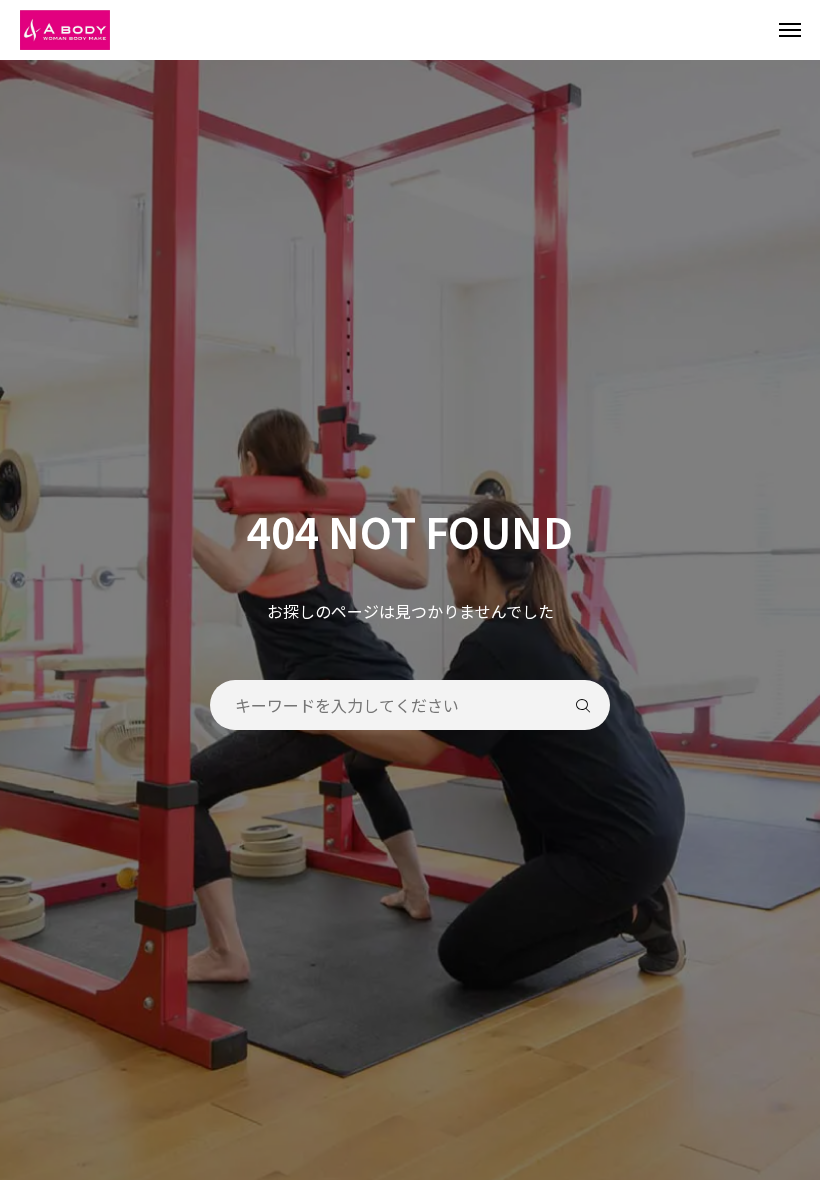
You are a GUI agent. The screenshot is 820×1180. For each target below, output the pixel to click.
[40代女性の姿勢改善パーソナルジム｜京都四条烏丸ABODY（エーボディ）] (420, 30)
